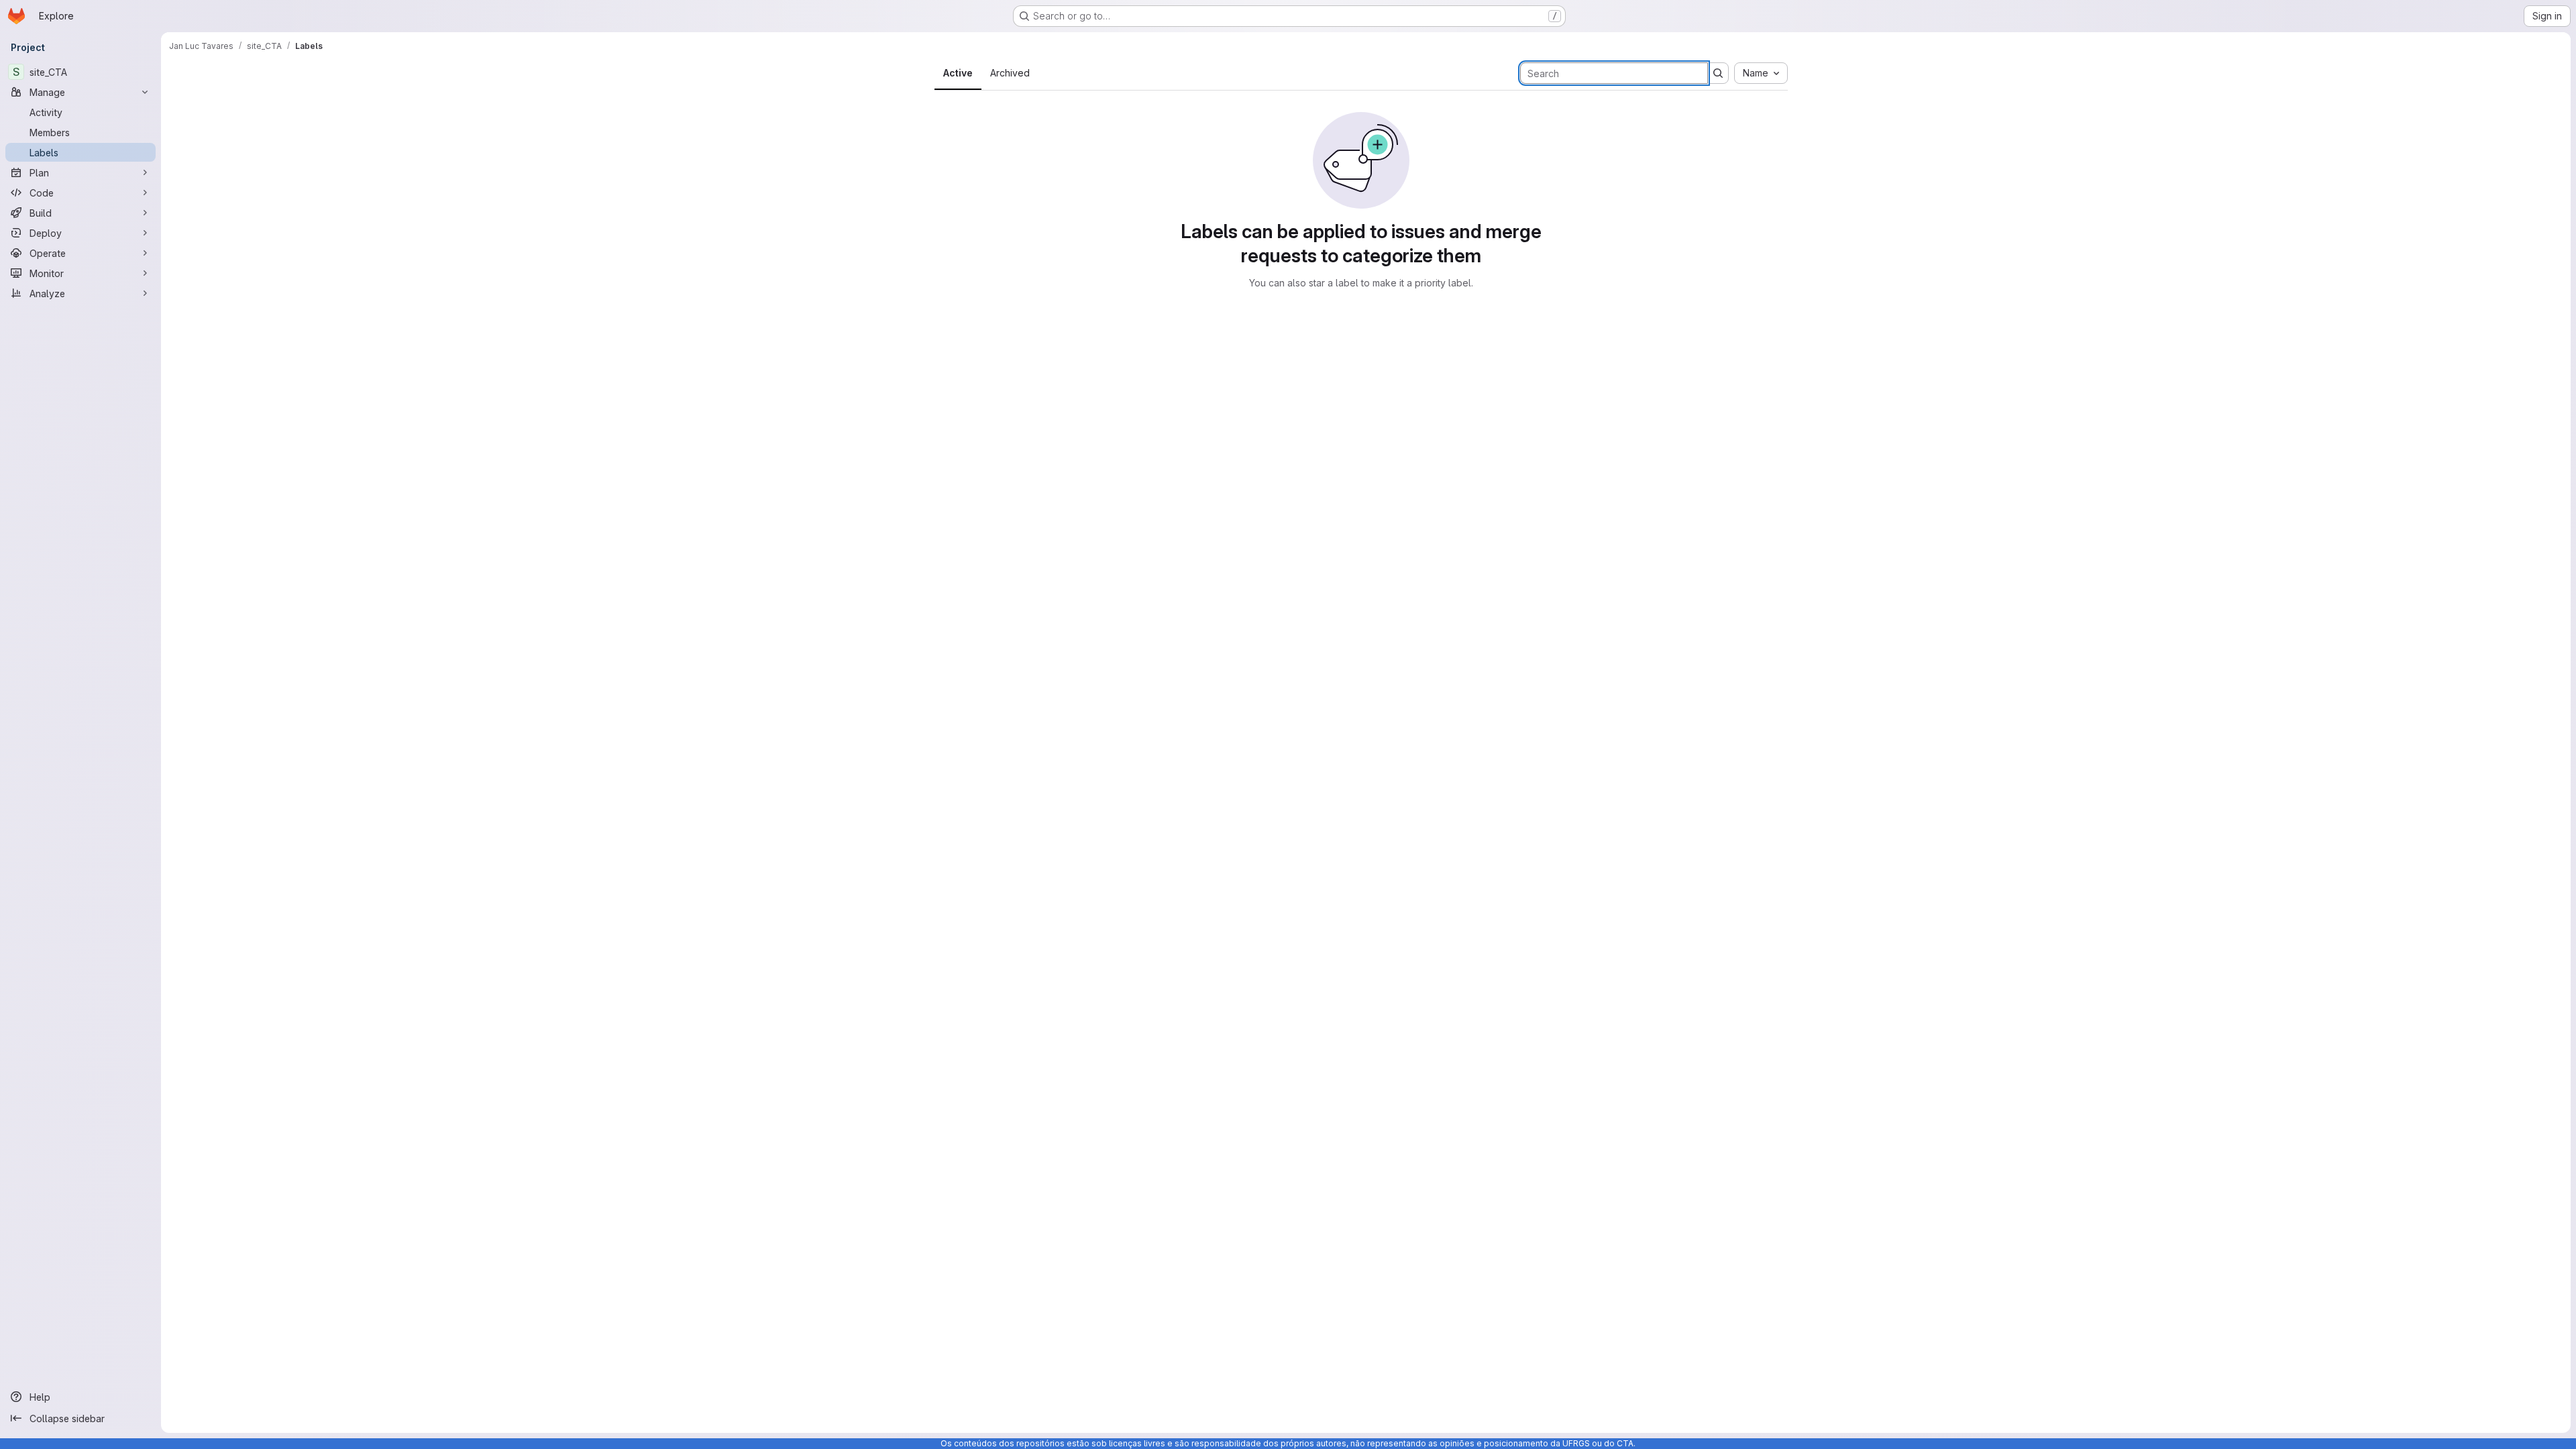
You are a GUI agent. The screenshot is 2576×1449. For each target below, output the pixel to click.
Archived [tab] (1010, 73)
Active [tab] (958, 73)
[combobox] (1761, 73)
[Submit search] (1718, 73)
